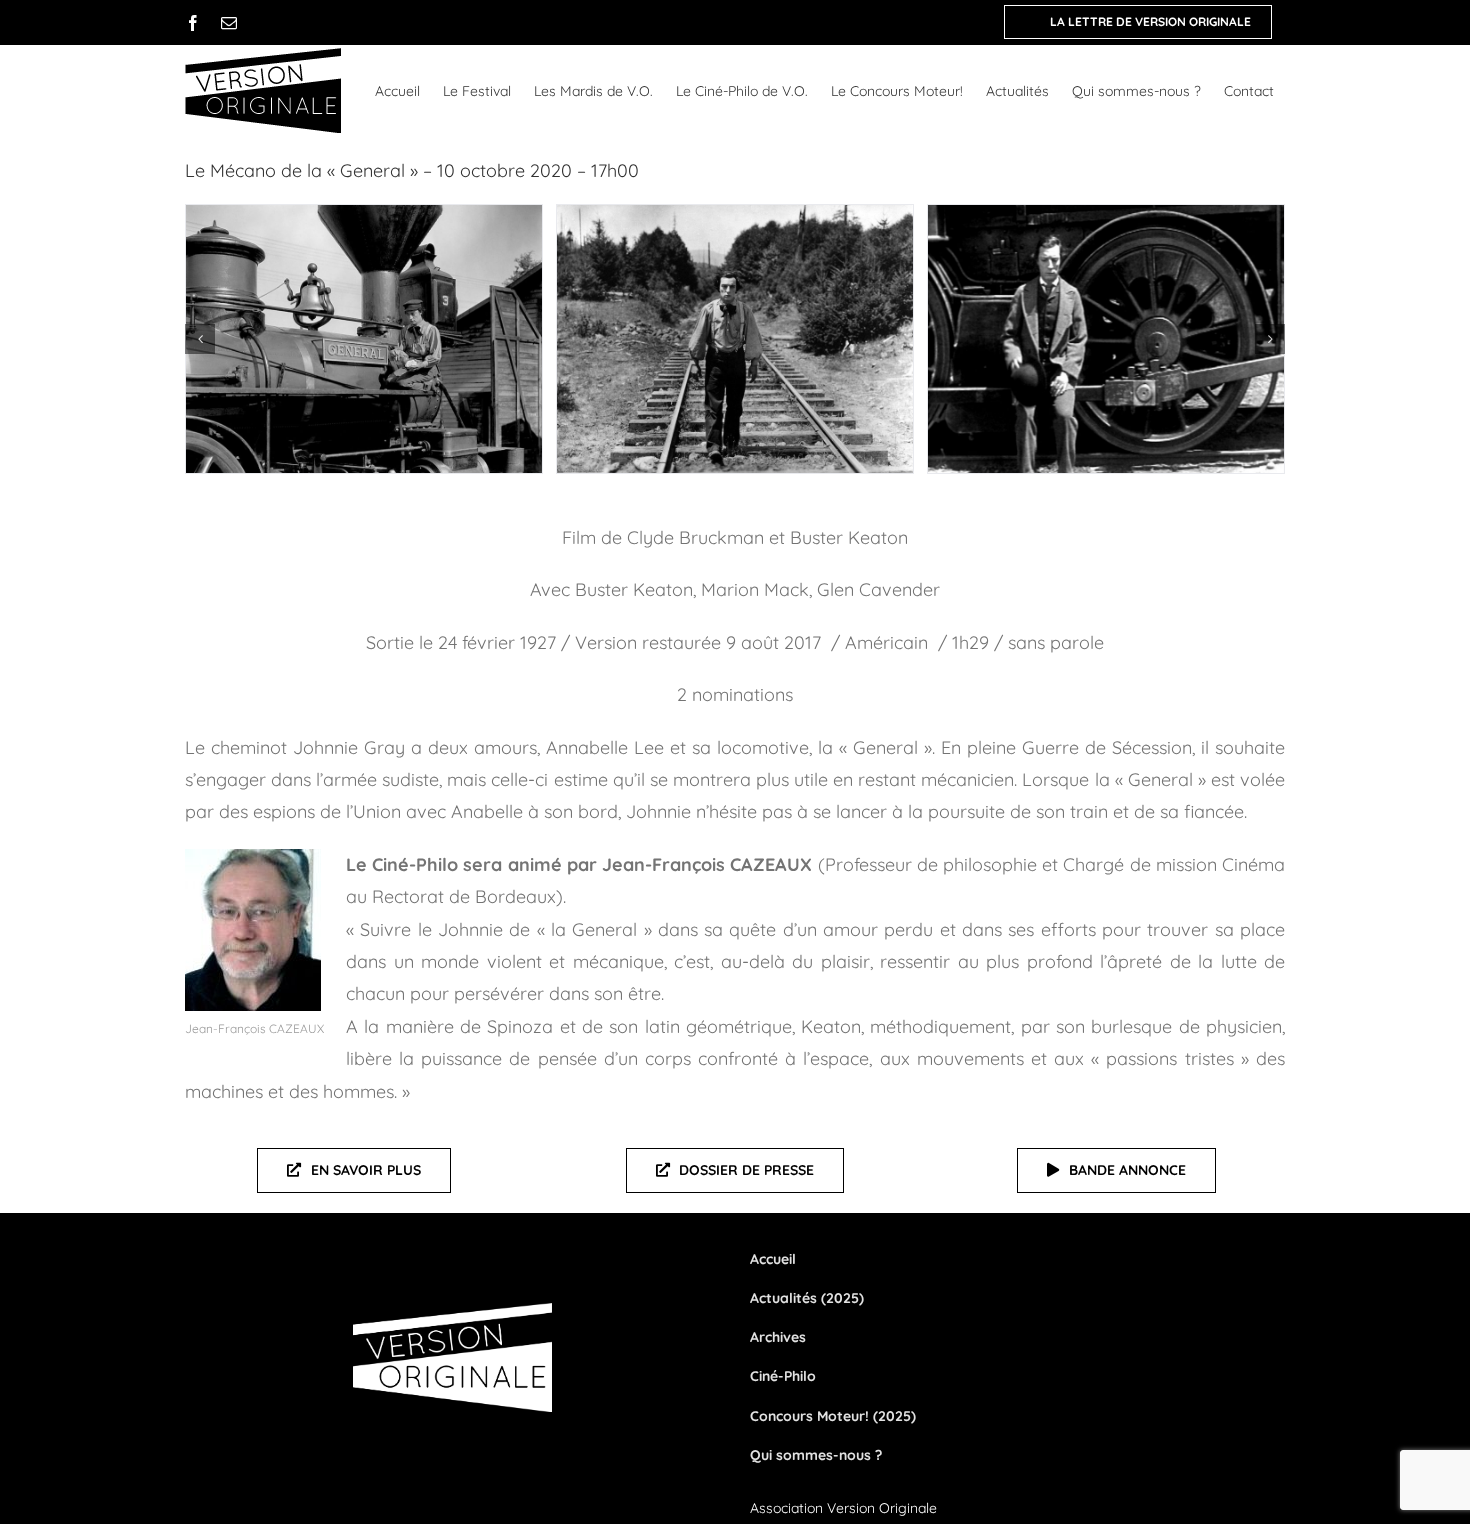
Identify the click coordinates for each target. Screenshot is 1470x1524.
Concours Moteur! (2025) (833, 1416)
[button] (200, 339)
